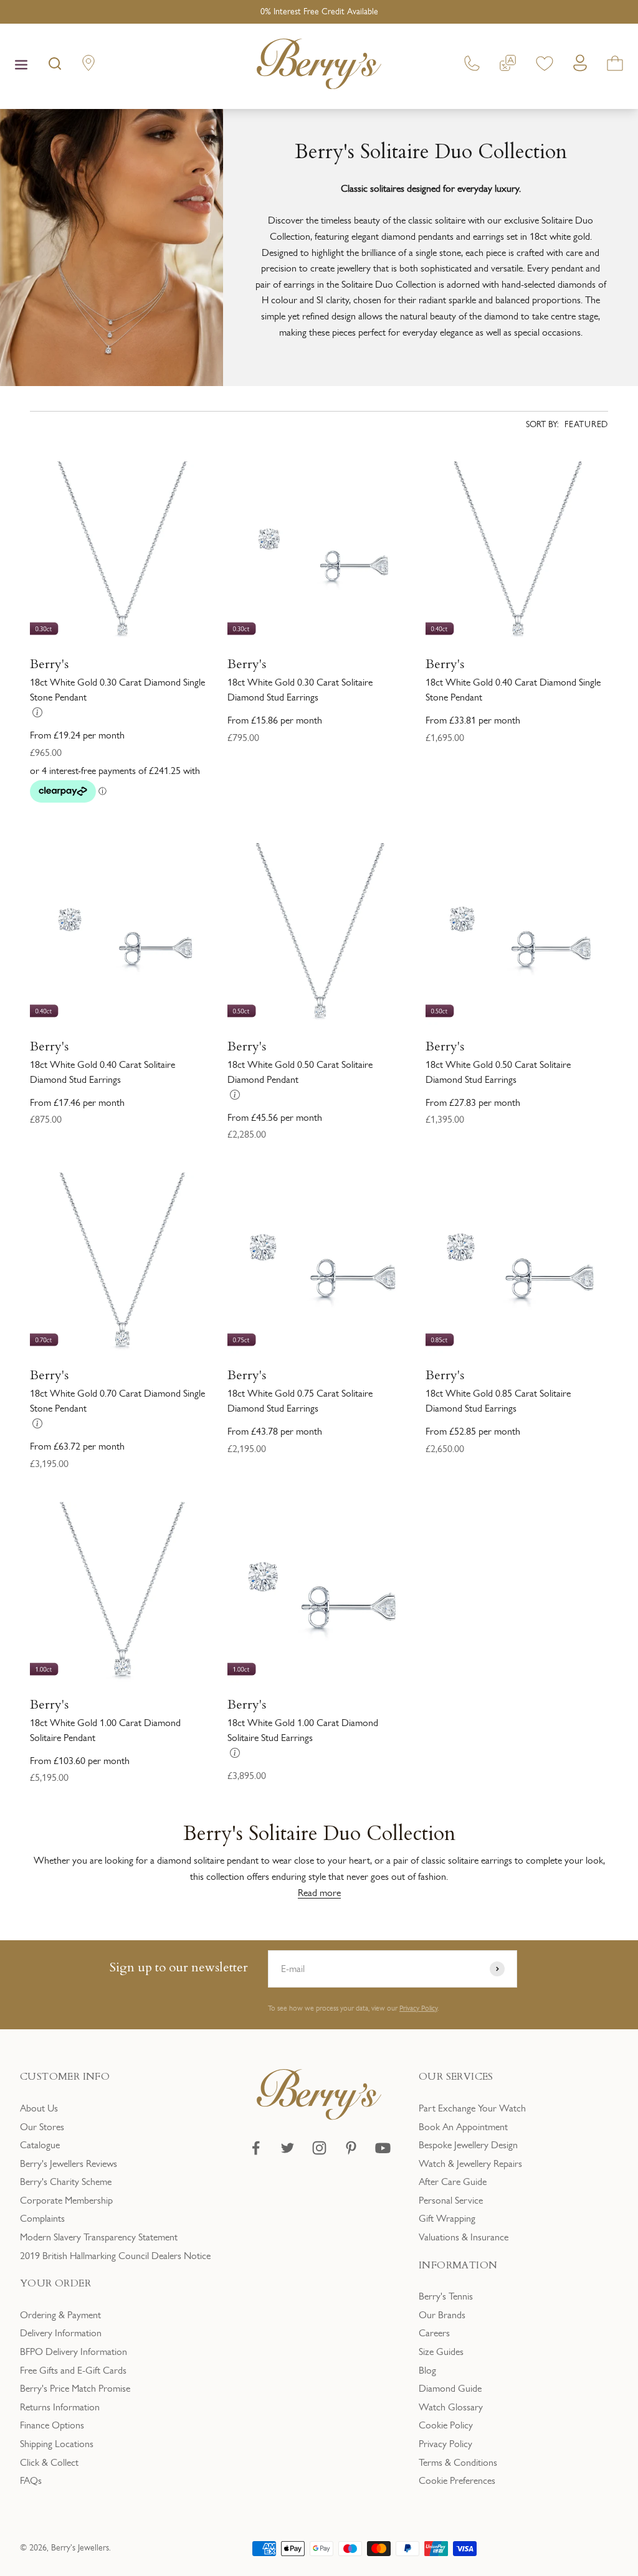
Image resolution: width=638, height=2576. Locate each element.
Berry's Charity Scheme (66, 2182)
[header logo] (319, 66)
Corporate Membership (66, 2200)
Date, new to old (452, 704)
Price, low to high (453, 642)
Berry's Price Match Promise (75, 2388)
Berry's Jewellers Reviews (69, 2163)
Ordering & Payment (60, 2315)
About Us (39, 2108)
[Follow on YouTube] (383, 2148)
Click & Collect (49, 2462)
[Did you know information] (37, 712)
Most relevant (446, 558)
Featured (586, 424)
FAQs (31, 2480)
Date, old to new (452, 683)
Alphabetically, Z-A (455, 620)
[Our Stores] (88, 66)
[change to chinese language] (508, 66)
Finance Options (52, 2425)
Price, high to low (453, 662)
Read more (319, 1893)
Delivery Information (61, 2333)
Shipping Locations (57, 2444)
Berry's (49, 664)
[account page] (580, 66)
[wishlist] (545, 66)
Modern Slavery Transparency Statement (99, 2237)
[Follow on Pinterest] (351, 2148)
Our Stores (42, 2127)
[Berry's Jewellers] (319, 2117)
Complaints (42, 2218)
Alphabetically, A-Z (456, 599)
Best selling (440, 579)
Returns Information (60, 2407)
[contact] (472, 66)
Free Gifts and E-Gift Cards (73, 2370)
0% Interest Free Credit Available (319, 12)
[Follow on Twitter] (288, 2148)
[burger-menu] (21, 66)
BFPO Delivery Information (74, 2352)
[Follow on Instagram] (319, 2148)
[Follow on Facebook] (256, 2148)
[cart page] (615, 66)
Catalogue (40, 2145)
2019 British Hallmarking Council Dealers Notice (115, 2256)
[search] (55, 66)
